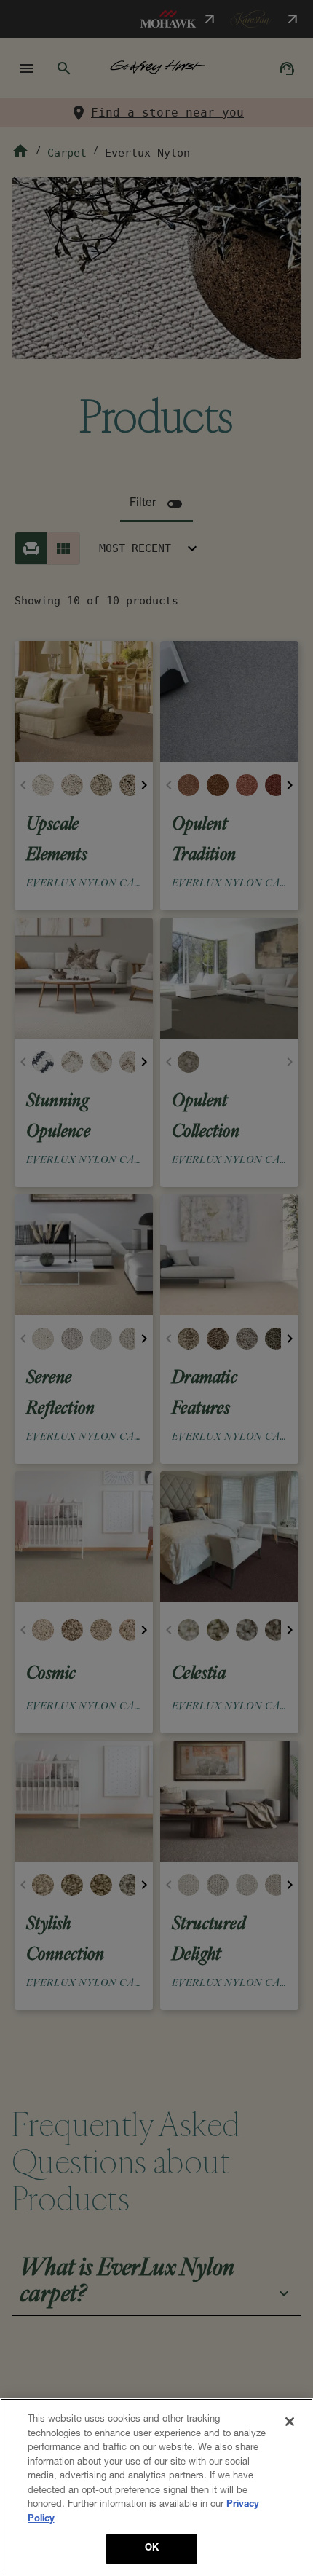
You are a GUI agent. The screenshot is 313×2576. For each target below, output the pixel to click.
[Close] (290, 2422)
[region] (156, 2487)
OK (152, 2549)
